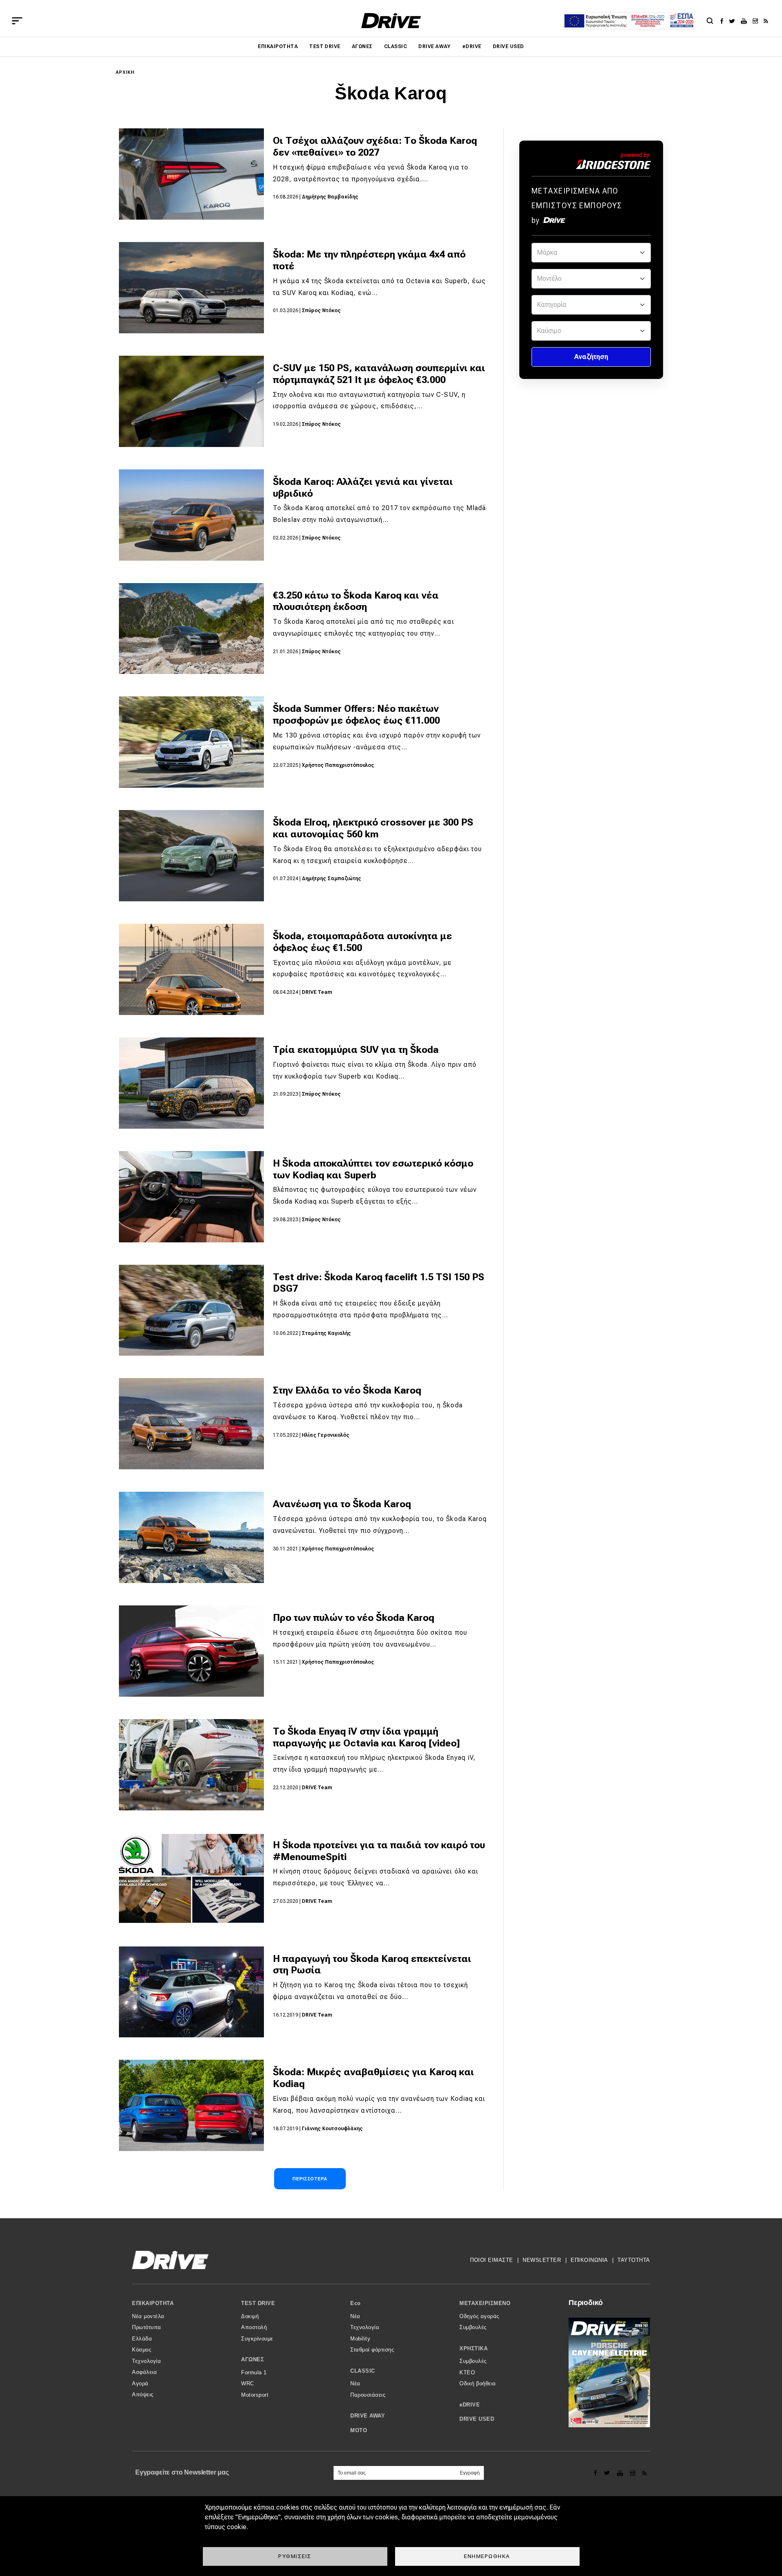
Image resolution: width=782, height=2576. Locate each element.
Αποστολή (254, 2327)
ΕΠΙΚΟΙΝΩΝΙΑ (589, 2260)
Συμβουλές (473, 2327)
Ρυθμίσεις (295, 2556)
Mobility (360, 2339)
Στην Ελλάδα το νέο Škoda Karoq (347, 1390)
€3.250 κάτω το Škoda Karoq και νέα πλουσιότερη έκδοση (356, 601)
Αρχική (125, 72)
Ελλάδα (142, 2339)
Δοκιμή (250, 2316)
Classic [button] (363, 2371)
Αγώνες (362, 46)
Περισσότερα (310, 2179)
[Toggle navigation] (17, 21)
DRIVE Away (435, 46)
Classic (395, 46)
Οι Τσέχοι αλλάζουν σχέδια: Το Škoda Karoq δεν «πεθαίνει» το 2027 (375, 146)
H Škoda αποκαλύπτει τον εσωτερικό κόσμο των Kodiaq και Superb (373, 1169)
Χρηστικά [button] (473, 2348)
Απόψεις (143, 2394)
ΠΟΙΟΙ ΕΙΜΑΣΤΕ (492, 2260)
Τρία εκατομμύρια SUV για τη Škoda (356, 1050)
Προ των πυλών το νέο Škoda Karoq (354, 1618)
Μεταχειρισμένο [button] (485, 2303)
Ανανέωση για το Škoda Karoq (342, 1504)
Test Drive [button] (258, 2303)
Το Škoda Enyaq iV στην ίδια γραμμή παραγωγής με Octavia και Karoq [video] (366, 1737)
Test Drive (325, 46)
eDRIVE (472, 46)
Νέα (355, 2316)
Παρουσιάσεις (368, 2395)
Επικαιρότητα (278, 46)
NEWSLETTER (542, 2260)
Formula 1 (254, 2372)
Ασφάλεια (144, 2372)
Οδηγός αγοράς (479, 2316)
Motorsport (255, 2395)
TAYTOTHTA (634, 2260)
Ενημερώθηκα (487, 2556)
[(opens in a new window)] (724, 21)
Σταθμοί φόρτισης (372, 2350)
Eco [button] (356, 2303)
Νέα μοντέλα (148, 2316)
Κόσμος (142, 2350)
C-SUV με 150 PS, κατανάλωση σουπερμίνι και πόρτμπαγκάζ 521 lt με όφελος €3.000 (379, 374)
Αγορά (140, 2383)
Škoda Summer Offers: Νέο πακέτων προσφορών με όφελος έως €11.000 (356, 714)
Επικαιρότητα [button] (153, 2303)
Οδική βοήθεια (478, 2383)
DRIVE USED (509, 46)
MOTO (359, 2430)
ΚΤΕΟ (467, 2372)
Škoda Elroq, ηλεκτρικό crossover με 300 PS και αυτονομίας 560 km (373, 828)
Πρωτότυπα (147, 2327)
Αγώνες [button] (253, 2359)
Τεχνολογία (146, 2361)
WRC (248, 2383)
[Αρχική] (391, 21)
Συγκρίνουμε (257, 2339)
